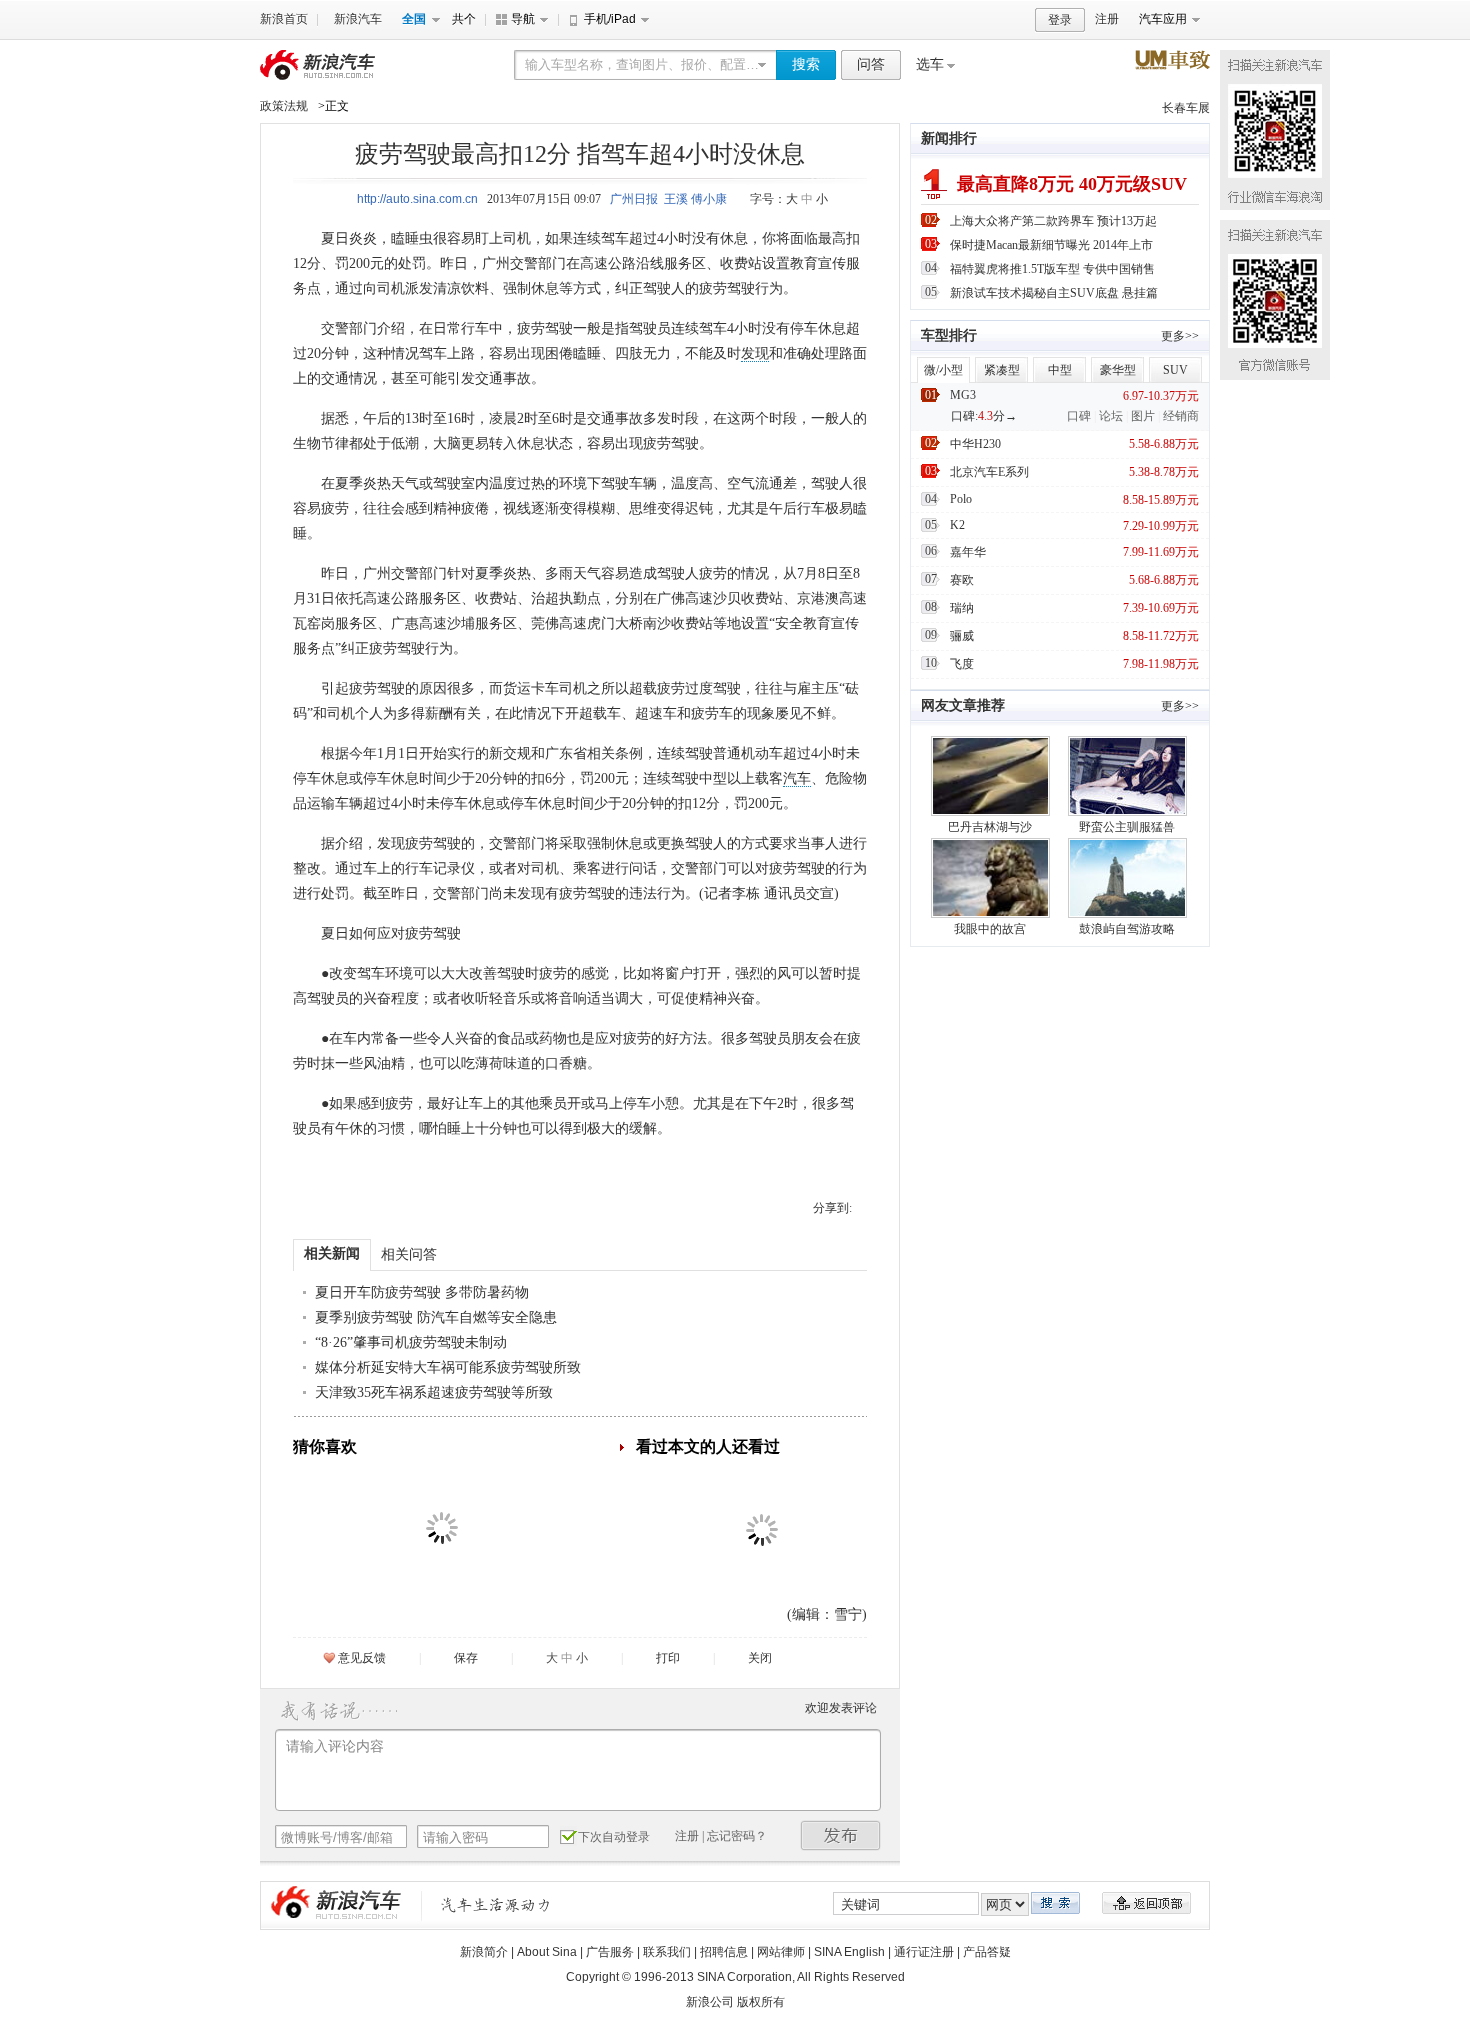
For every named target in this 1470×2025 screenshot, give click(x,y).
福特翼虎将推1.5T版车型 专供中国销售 (1052, 269)
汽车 (797, 778)
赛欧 (962, 580)
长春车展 (1186, 108)
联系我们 (667, 1952)
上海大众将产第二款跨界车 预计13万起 (1053, 221)
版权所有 (761, 2002)
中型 (1060, 370)
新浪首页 (284, 19)
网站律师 (781, 1952)
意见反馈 (362, 1658)
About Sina (547, 1952)
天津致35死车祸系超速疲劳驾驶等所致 (434, 1392)
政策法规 (284, 106)
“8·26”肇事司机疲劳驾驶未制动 (411, 1342)
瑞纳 (962, 608)
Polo (961, 499)
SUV (1175, 370)
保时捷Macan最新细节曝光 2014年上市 (1051, 245)
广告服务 (610, 1952)
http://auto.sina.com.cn (417, 199)
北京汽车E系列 (989, 472)
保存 (466, 1658)
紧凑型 (1002, 370)
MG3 (963, 395)
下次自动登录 (614, 1837)
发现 (755, 353)
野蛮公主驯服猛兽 (1127, 827)
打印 (668, 1658)
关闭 (760, 1658)
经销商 (1181, 416)
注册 (1107, 19)
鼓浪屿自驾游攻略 (1127, 929)
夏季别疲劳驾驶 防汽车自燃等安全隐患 (436, 1317)
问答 (871, 64)
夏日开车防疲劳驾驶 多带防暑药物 (422, 1292)
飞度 (962, 664)
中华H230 (975, 444)
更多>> (1180, 336)
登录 (1060, 20)
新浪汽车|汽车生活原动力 (496, 1904)
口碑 (1079, 416)
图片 (1143, 416)
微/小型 (943, 370)
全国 (414, 19)
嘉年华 (968, 552)
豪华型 (1118, 370)
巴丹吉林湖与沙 (990, 827)
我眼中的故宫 (990, 929)
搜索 (806, 64)
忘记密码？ (737, 1836)
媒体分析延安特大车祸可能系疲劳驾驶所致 (448, 1367)
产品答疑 (987, 1952)
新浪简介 (484, 1952)
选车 (930, 64)
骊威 (962, 636)
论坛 (1111, 416)
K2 (957, 525)
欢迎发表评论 (841, 1708)
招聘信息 (724, 1952)
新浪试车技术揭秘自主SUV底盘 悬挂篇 (1054, 293)
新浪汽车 (358, 19)
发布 (841, 1835)
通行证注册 (924, 1952)
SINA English (849, 1952)
